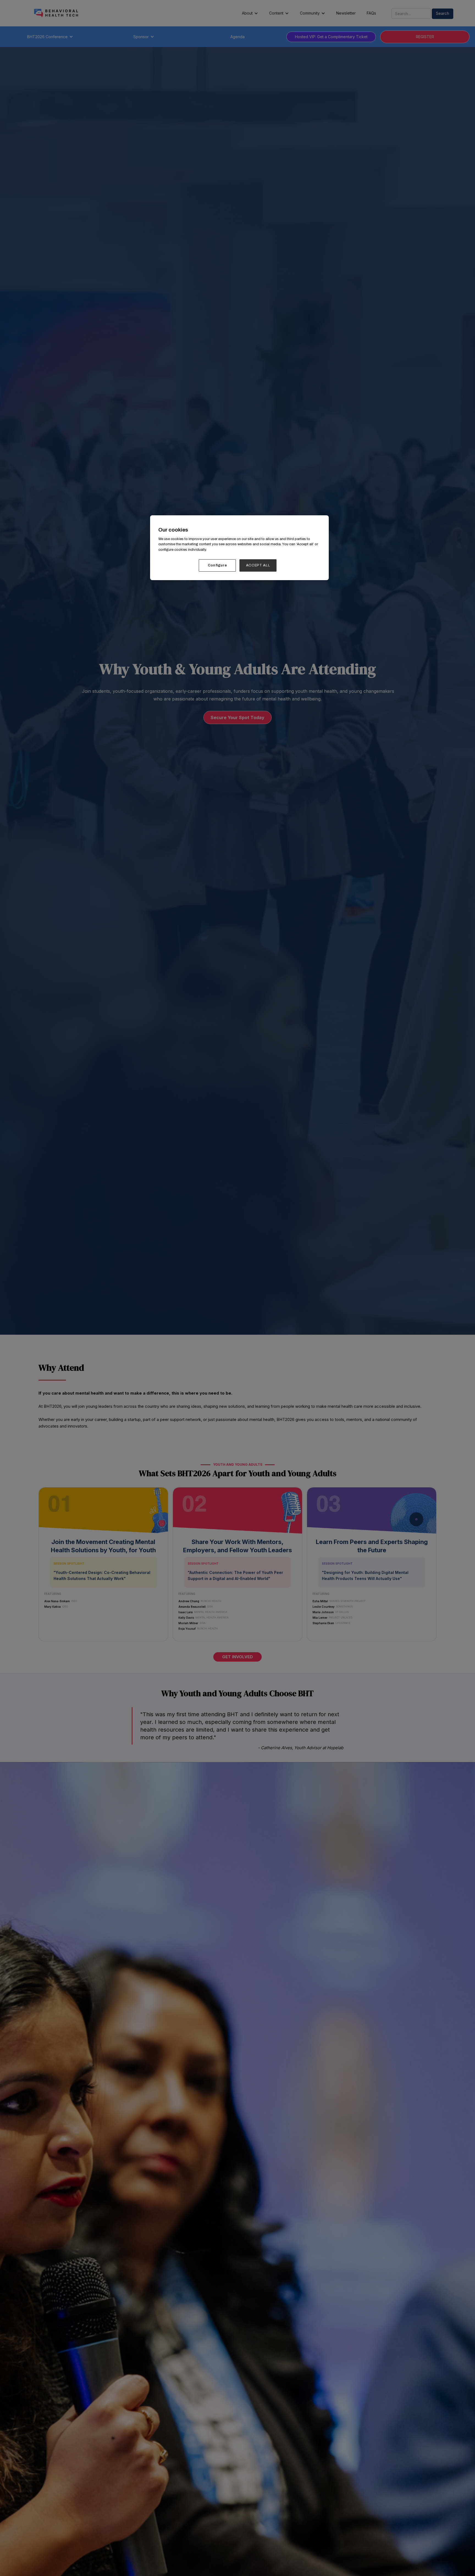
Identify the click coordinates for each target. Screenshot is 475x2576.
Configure (217, 565)
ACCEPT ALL (258, 565)
